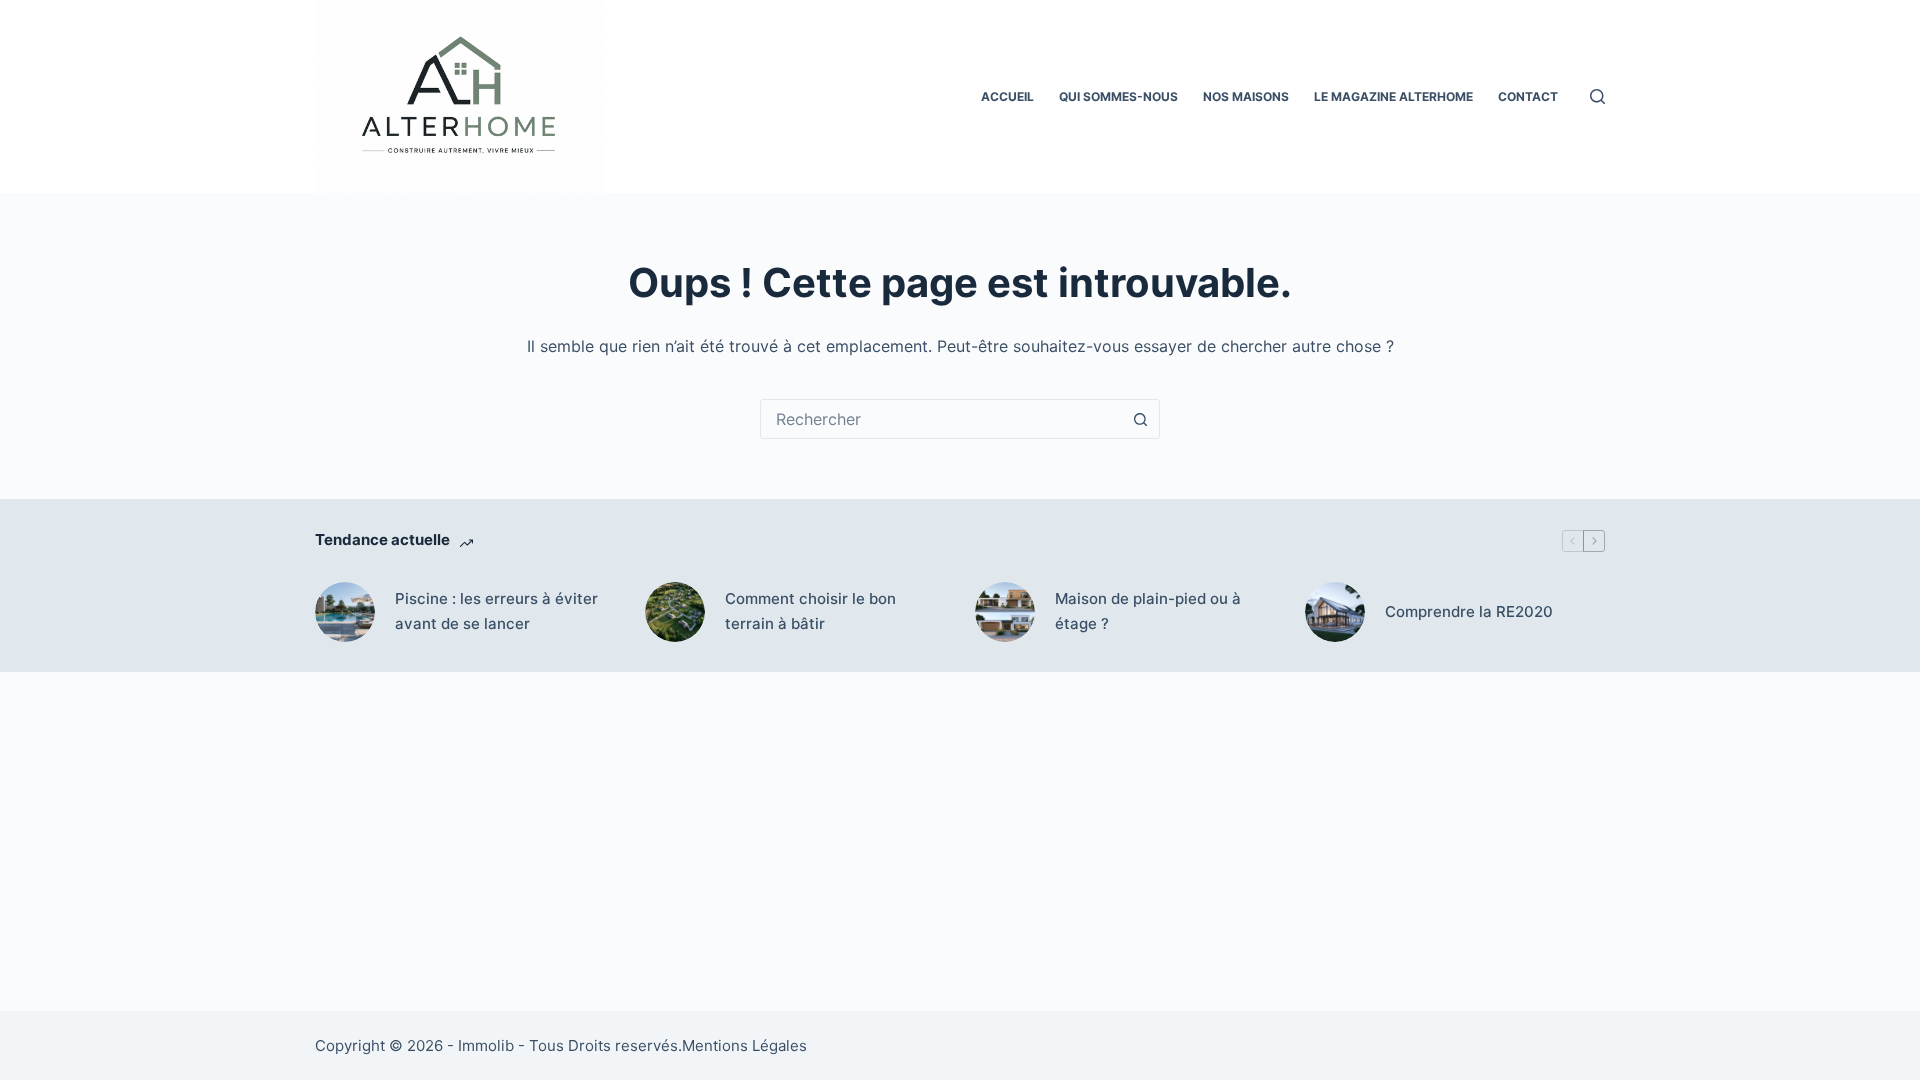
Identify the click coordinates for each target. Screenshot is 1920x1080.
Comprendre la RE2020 (1469, 611)
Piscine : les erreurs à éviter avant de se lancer (496, 611)
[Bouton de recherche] (1140, 419)
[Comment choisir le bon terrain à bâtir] (675, 612)
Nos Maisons (1246, 96)
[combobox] (941, 419)
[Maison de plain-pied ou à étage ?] (1005, 612)
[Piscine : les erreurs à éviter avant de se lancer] (345, 612)
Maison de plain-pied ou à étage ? (1148, 611)
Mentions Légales (744, 1045)
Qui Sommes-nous (1118, 96)
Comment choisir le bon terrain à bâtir (810, 611)
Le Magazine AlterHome (1393, 96)
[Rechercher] (1597, 96)
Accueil (1007, 96)
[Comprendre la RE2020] (1335, 612)
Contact (1528, 96)
